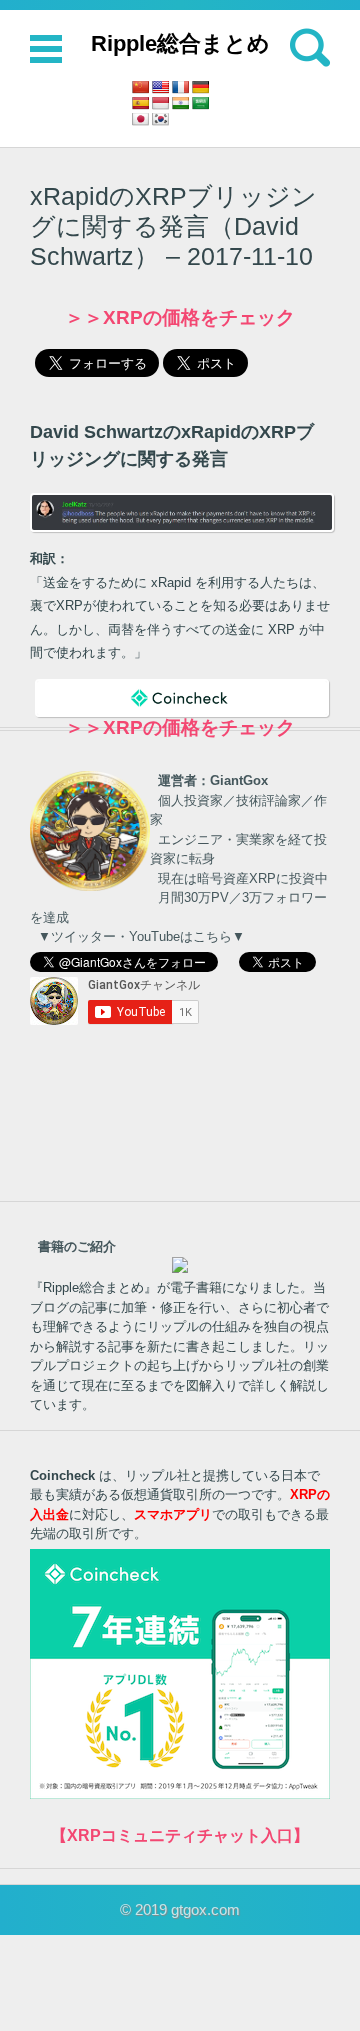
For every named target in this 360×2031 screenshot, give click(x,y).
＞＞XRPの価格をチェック (180, 317)
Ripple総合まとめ (180, 43)
